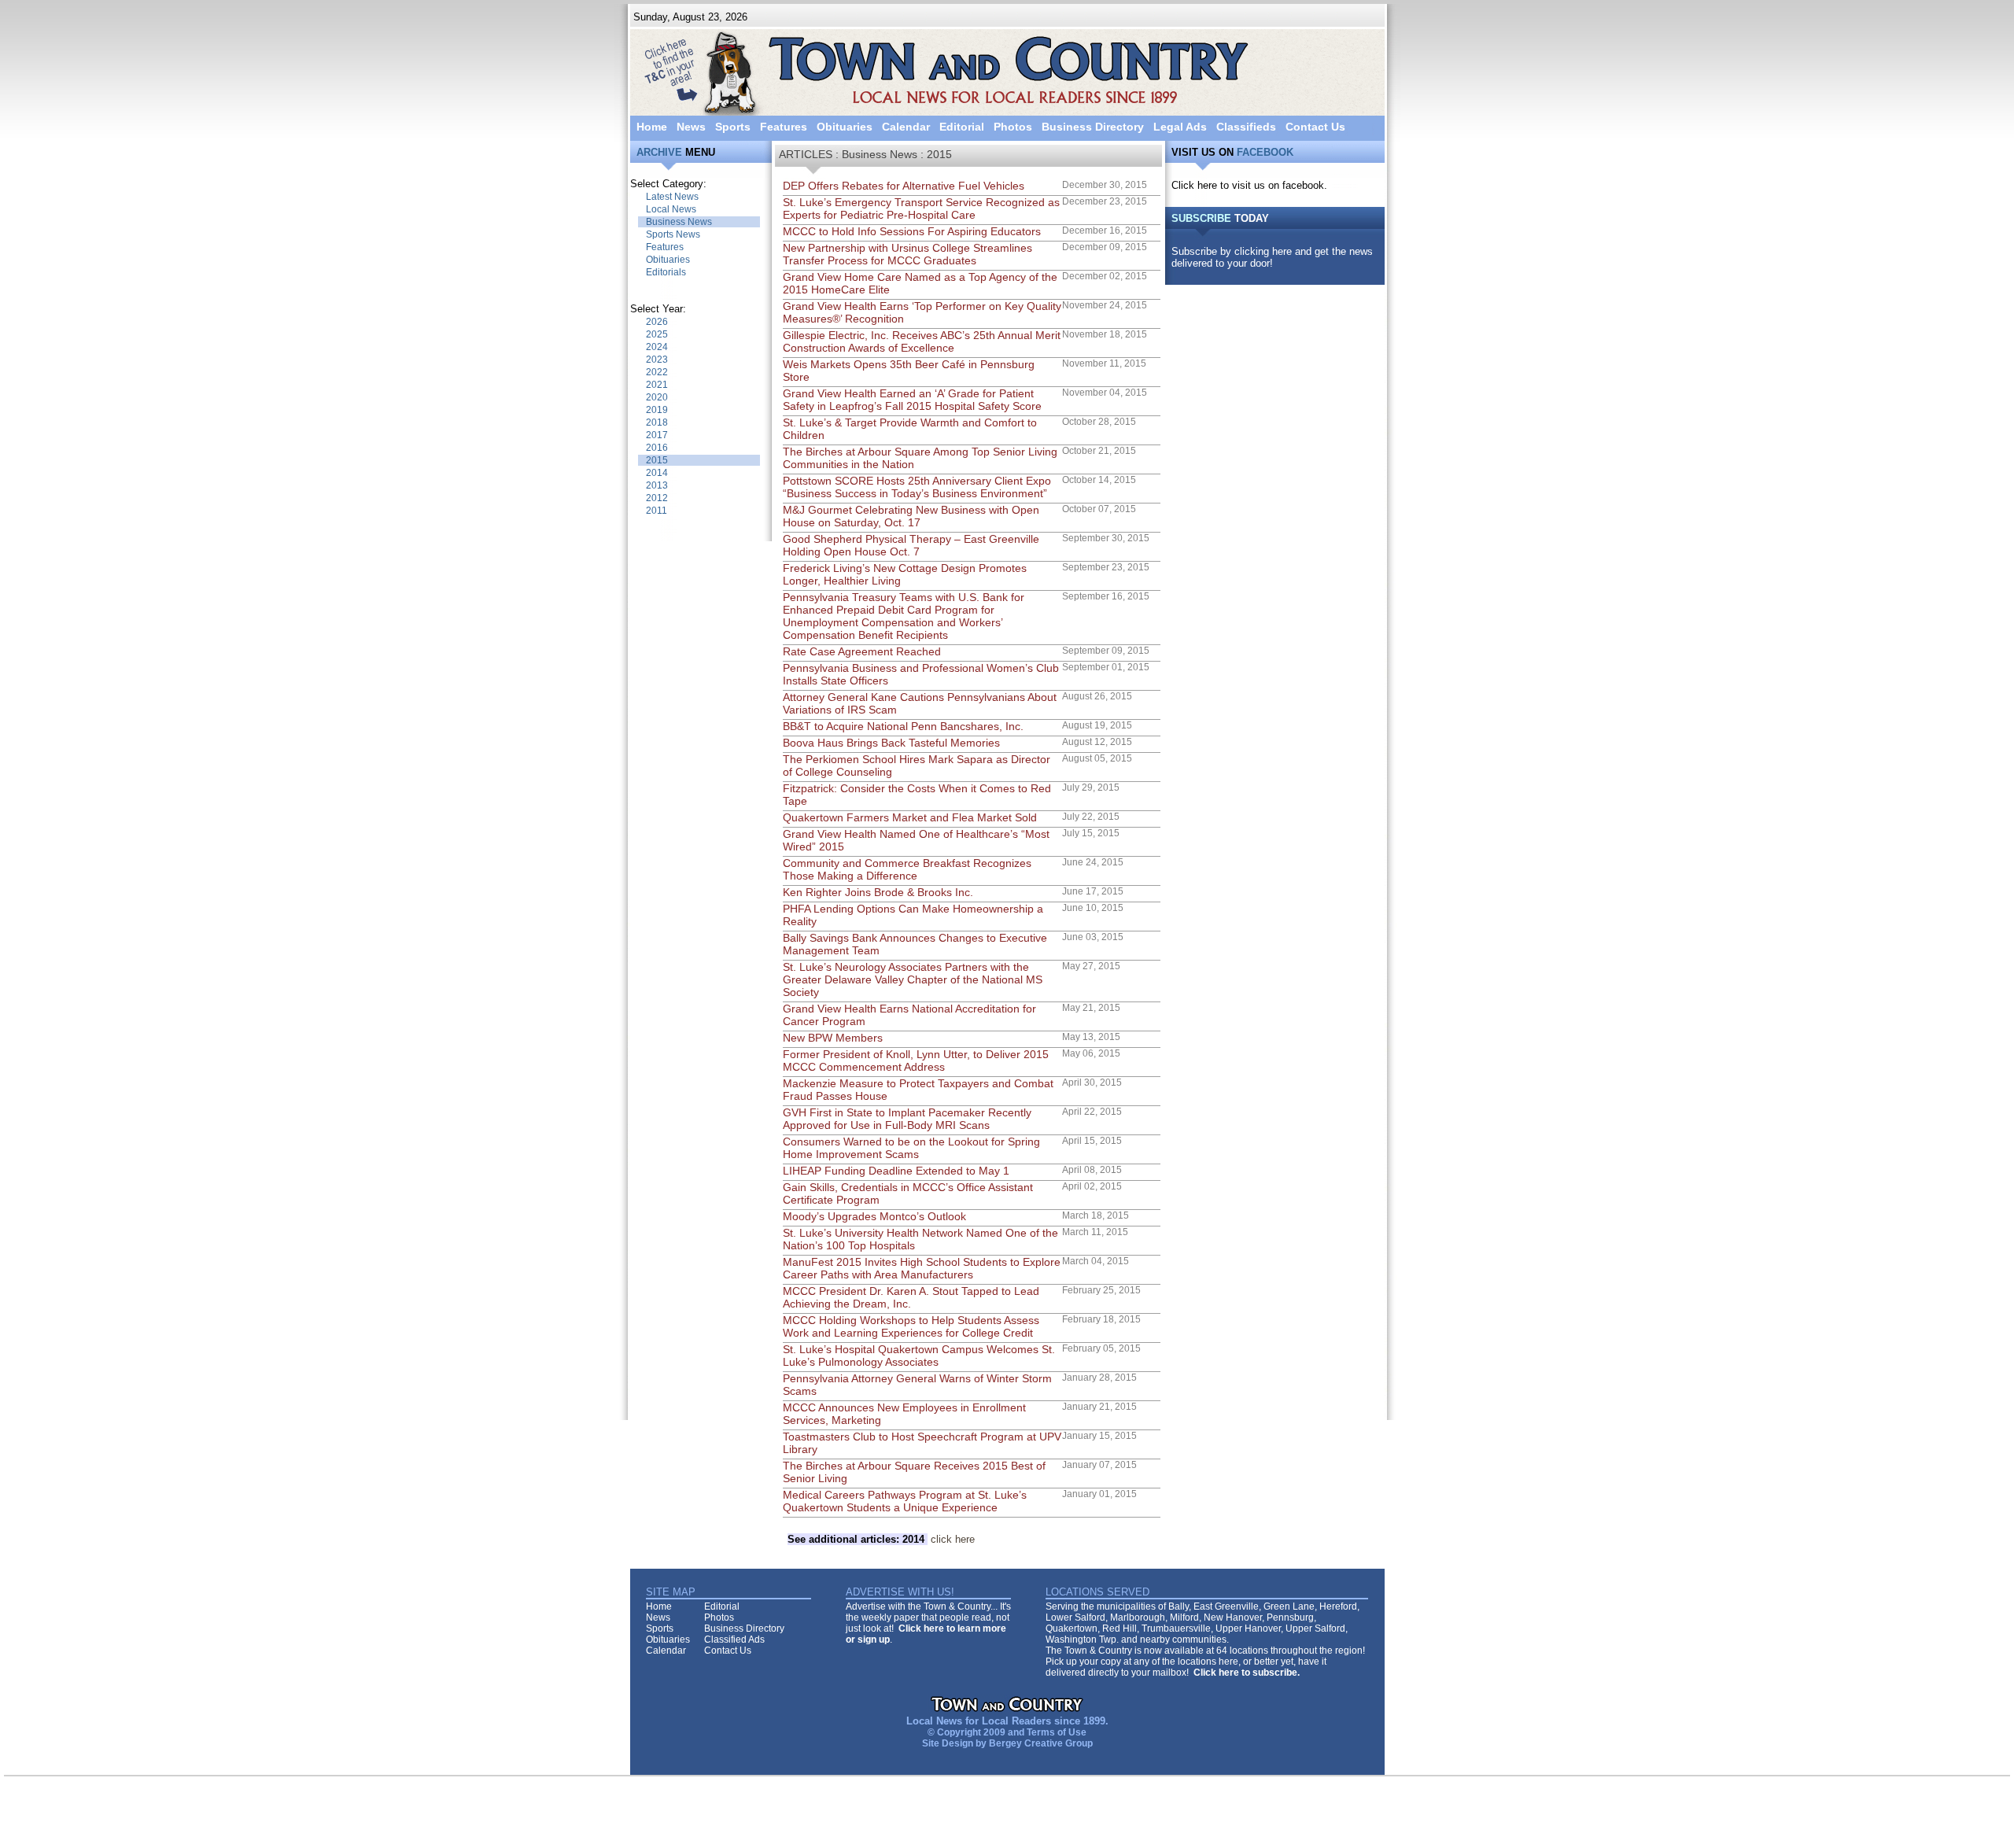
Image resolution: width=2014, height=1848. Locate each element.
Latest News (672, 197)
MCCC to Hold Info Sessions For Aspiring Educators (912, 231)
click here (881, 1539)
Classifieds (1246, 127)
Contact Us (1315, 127)
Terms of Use (1057, 1732)
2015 (657, 460)
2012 (657, 498)
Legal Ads (1180, 127)
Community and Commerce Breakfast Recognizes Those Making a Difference (907, 869)
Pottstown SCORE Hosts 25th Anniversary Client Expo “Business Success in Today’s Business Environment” (917, 487)
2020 (657, 397)
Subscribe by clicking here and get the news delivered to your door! (1272, 257)
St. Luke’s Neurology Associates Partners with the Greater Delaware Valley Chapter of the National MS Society (913, 979)
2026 (657, 322)
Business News (679, 222)
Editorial (962, 127)
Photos (1013, 127)
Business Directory (1093, 127)
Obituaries (845, 127)
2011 (657, 511)
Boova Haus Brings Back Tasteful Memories (891, 743)
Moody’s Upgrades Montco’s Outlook (874, 1216)
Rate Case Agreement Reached (862, 651)
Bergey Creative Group (1041, 1743)
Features (784, 127)
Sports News (673, 234)
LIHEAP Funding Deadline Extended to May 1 (896, 1171)
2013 (657, 485)
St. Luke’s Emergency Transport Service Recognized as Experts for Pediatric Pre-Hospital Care (921, 208)
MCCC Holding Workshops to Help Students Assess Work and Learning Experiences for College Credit (911, 1326)
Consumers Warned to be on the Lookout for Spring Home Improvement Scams (911, 1148)
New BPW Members (833, 1038)
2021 (657, 385)
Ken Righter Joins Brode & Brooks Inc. (878, 892)
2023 (657, 360)
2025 (657, 334)
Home (652, 127)
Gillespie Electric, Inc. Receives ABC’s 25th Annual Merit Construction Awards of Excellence (922, 341)
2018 (657, 422)
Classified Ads (734, 1640)
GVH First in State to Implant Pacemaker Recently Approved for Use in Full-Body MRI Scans (907, 1119)
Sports (733, 127)
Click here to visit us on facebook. (1249, 185)
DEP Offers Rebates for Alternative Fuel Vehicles (904, 186)
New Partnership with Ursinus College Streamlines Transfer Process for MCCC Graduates (907, 254)
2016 (657, 448)
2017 (657, 435)
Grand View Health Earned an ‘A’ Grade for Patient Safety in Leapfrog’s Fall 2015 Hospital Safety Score (912, 400)
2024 (657, 347)
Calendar (906, 127)
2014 (657, 473)
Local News (671, 209)
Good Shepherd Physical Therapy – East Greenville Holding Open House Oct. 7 (911, 545)
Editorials (666, 272)
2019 (657, 410)
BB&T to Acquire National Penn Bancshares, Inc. (903, 726)
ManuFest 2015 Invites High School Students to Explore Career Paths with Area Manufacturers (922, 1268)
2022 (657, 372)
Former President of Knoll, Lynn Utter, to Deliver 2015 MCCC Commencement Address (916, 1060)
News (691, 127)
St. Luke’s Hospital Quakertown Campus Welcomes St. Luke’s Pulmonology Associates (919, 1356)
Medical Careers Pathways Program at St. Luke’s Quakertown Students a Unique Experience (905, 1501)
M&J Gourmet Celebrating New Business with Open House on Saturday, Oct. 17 (911, 516)
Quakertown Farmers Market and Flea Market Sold (910, 817)
